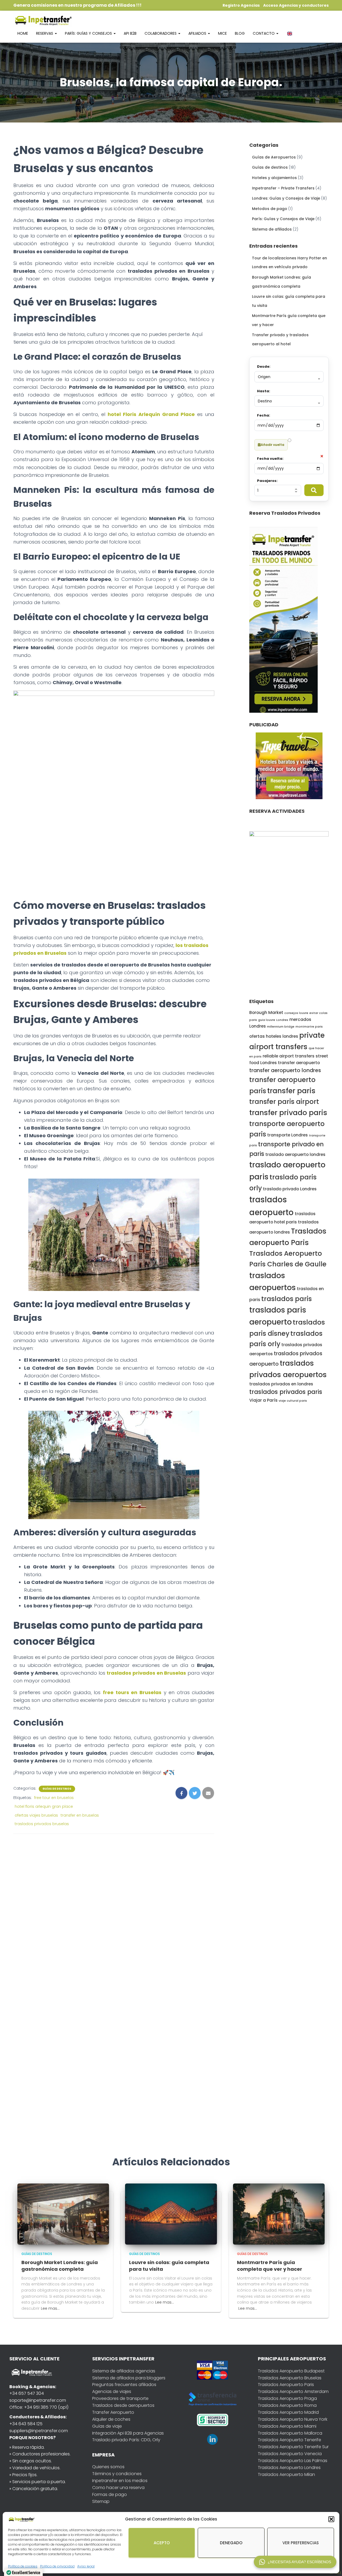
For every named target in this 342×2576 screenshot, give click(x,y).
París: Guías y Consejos (89, 33)
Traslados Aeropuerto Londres (289, 2468)
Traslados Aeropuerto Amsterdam (293, 2391)
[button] (331, 2519)
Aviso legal (86, 2566)
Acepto (162, 2543)
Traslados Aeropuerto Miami (287, 2426)
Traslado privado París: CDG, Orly (126, 2440)
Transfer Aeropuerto (113, 2412)
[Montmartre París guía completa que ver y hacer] (279, 2214)
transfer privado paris (288, 1113)
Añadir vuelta (273, 445)
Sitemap (101, 2501)
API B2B (130, 33)
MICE (222, 33)
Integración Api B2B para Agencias (128, 2433)
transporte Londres (287, 1135)
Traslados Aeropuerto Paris (286, 2385)
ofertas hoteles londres (274, 1036)
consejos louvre (296, 1013)
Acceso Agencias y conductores (296, 5)
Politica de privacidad (57, 2566)
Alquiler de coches (111, 2419)
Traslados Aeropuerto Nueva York (293, 2419)
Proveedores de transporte (120, 2398)
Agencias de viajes (112, 2391)
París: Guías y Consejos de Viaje (283, 219)
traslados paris (287, 1299)
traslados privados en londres (281, 1384)
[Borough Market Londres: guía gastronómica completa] (63, 2214)
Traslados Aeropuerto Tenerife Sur (293, 2447)
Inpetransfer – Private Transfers (283, 188)
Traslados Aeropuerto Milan (286, 2474)
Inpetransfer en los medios (120, 2481)
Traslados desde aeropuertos (123, 2405)
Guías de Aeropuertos (274, 157)
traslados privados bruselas (42, 1824)
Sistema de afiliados (272, 229)
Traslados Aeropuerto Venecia (290, 2454)
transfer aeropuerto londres (285, 1070)
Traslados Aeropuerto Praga (287, 2398)
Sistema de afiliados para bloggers (129, 2378)
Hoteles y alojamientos (274, 178)
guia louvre (267, 1020)
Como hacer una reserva (118, 2488)
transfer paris (291, 1091)
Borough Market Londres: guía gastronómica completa (60, 2266)
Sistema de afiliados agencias (124, 2371)
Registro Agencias (241, 5)
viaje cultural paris (293, 1401)
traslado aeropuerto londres (295, 1154)
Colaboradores (161, 33)
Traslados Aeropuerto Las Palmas (293, 2461)
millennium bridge (281, 1027)
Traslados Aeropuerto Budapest (291, 2371)
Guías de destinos (57, 1789)
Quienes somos (108, 2467)
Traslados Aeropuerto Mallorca (290, 2433)
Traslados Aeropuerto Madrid (288, 2412)
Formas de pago (110, 2494)
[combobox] (289, 377)
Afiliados (198, 33)
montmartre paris (309, 1027)
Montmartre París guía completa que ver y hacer (270, 2266)
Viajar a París (263, 1400)
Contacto (264, 33)
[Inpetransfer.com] (43, 20)
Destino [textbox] (265, 401)
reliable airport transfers (289, 1056)
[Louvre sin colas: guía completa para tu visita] (171, 2214)
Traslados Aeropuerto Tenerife (289, 2440)
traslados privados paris (286, 1392)
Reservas (45, 33)
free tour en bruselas (54, 1798)
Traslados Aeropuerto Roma (287, 2405)
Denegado (231, 2543)
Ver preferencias (301, 2543)
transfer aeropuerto (299, 1063)
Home (23, 33)
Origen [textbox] (264, 377)
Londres (282, 1020)
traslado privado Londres (290, 1189)
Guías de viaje (107, 2426)
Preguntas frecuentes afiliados (124, 2385)
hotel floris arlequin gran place (44, 1806)
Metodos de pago (270, 209)
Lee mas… (50, 2308)
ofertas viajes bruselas (36, 1815)
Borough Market (266, 1012)
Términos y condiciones (117, 2474)
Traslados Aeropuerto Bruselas (290, 2378)
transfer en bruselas (80, 1815)
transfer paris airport (284, 1102)
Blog (240, 33)
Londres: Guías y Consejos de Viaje (286, 198)
